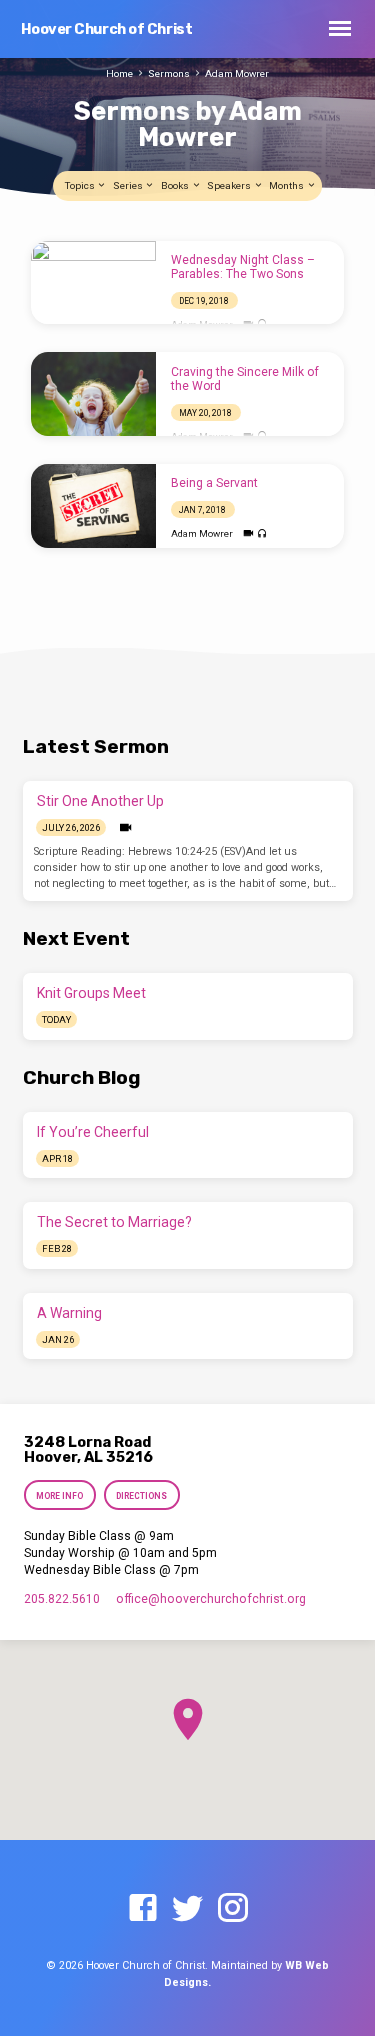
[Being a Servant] (93, 506)
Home (119, 73)
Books (176, 185)
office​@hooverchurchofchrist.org (211, 1599)
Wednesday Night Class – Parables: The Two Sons (243, 267)
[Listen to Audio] (262, 534)
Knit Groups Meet (91, 993)
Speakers (230, 185)
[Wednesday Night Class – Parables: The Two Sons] (93, 283)
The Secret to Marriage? (114, 1222)
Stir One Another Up (100, 801)
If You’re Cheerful (93, 1132)
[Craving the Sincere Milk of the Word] (93, 394)
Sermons (169, 73)
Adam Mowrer (237, 73)
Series (129, 185)
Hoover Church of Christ (107, 29)
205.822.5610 (62, 1599)
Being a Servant (214, 483)
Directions (141, 1496)
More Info (60, 1496)
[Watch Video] (248, 533)
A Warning (69, 1313)
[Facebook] (143, 1909)
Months (287, 185)
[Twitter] (188, 1909)
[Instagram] (233, 1909)
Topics (81, 185)
